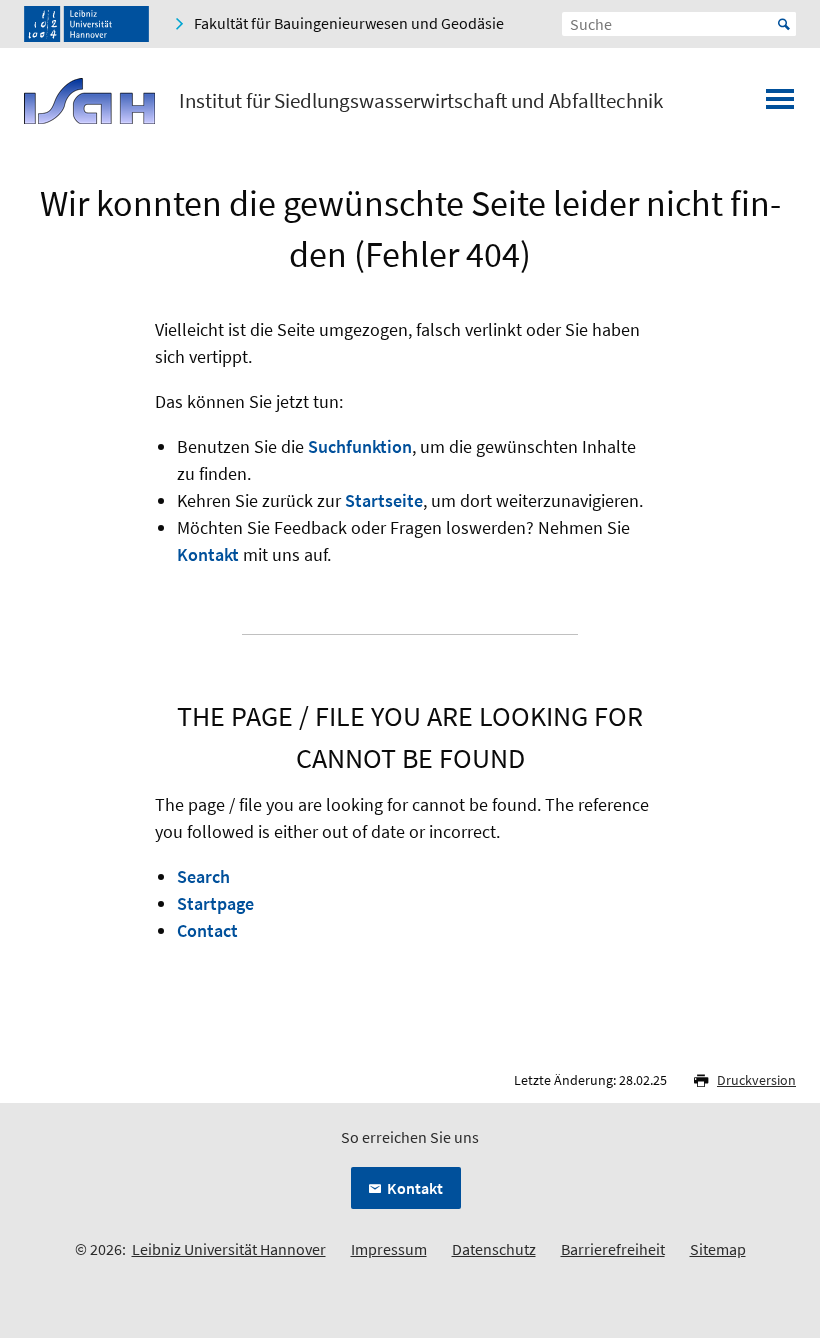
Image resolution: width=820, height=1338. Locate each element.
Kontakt (208, 554)
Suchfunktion (360, 446)
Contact (207, 930)
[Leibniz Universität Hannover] (86, 24)
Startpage (215, 903)
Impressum (389, 1249)
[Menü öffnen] (780, 105)
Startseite (384, 500)
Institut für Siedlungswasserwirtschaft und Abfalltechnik (421, 101)
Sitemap (718, 1249)
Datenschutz (494, 1249)
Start (784, 24)
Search (203, 876)
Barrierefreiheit (613, 1249)
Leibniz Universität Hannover (229, 1249)
